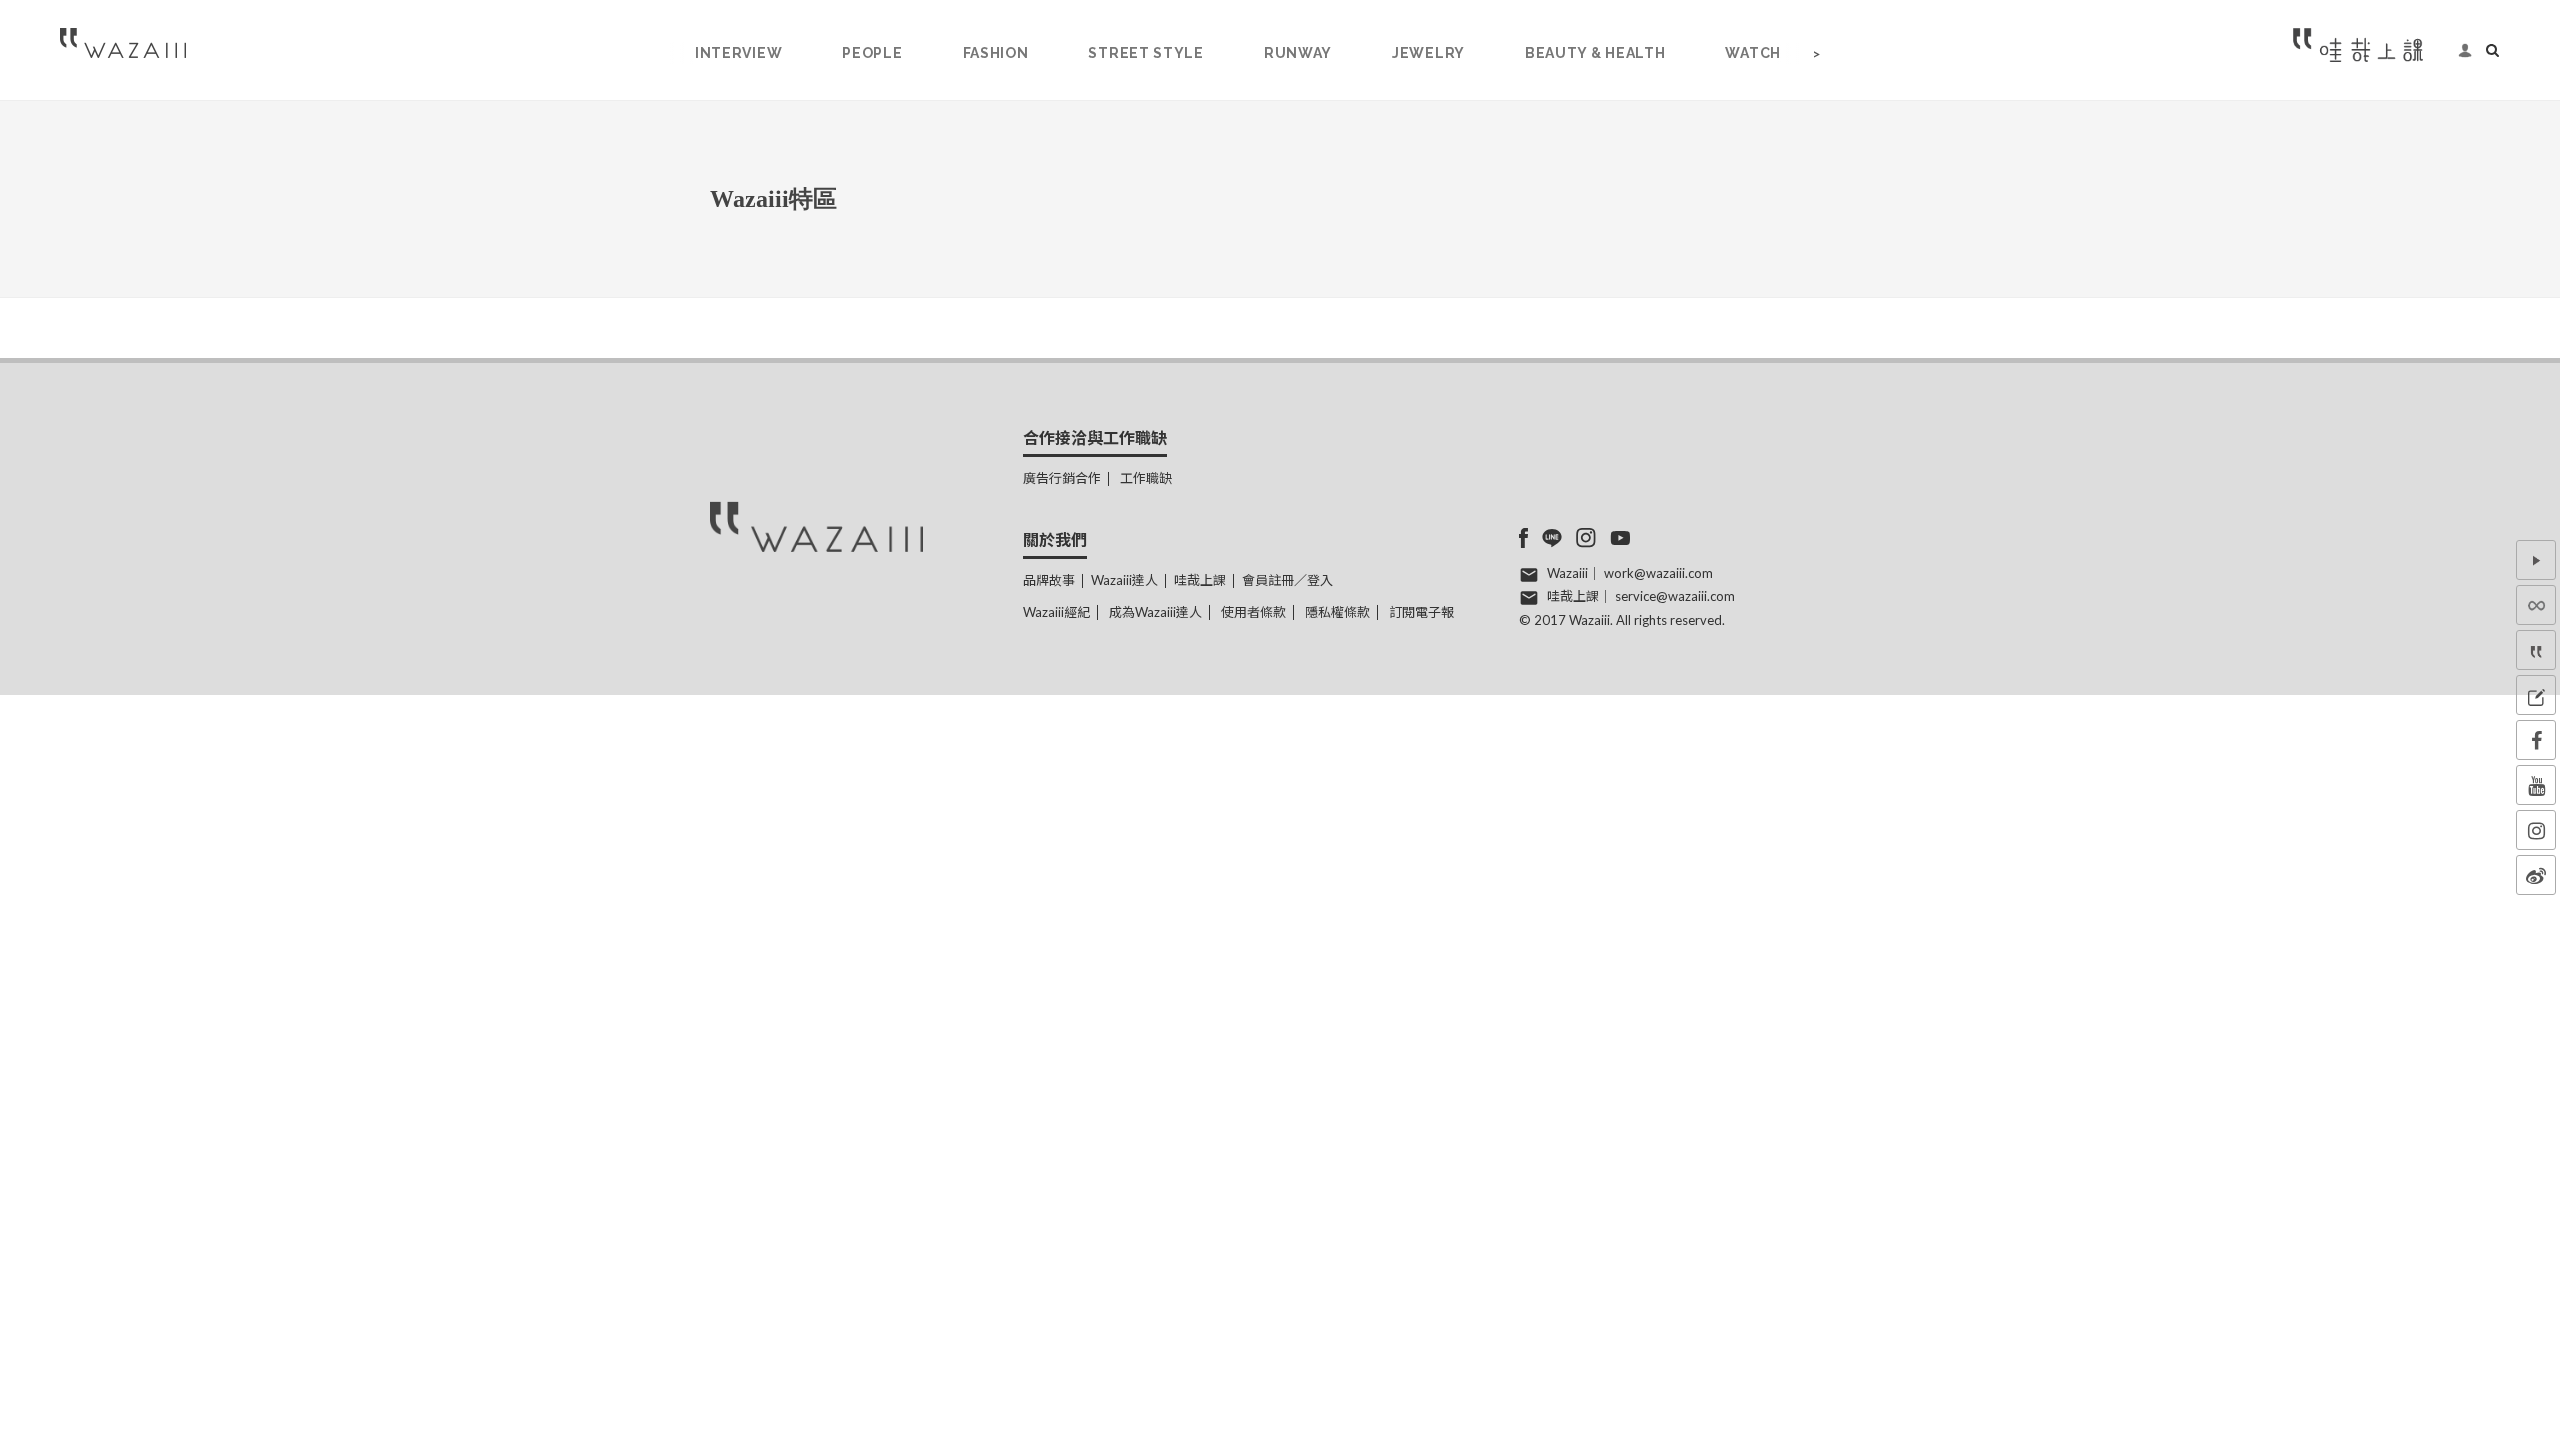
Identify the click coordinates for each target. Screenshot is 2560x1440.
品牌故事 (1049, 580)
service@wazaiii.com (1675, 596)
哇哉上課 (1200, 580)
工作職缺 (1146, 478)
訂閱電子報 (1421, 612)
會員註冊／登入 (1287, 580)
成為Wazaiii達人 (1155, 612)
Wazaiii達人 (1124, 580)
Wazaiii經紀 (1056, 612)
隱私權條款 (1337, 612)
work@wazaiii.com (1658, 573)
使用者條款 (1253, 612)
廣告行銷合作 (1062, 478)
